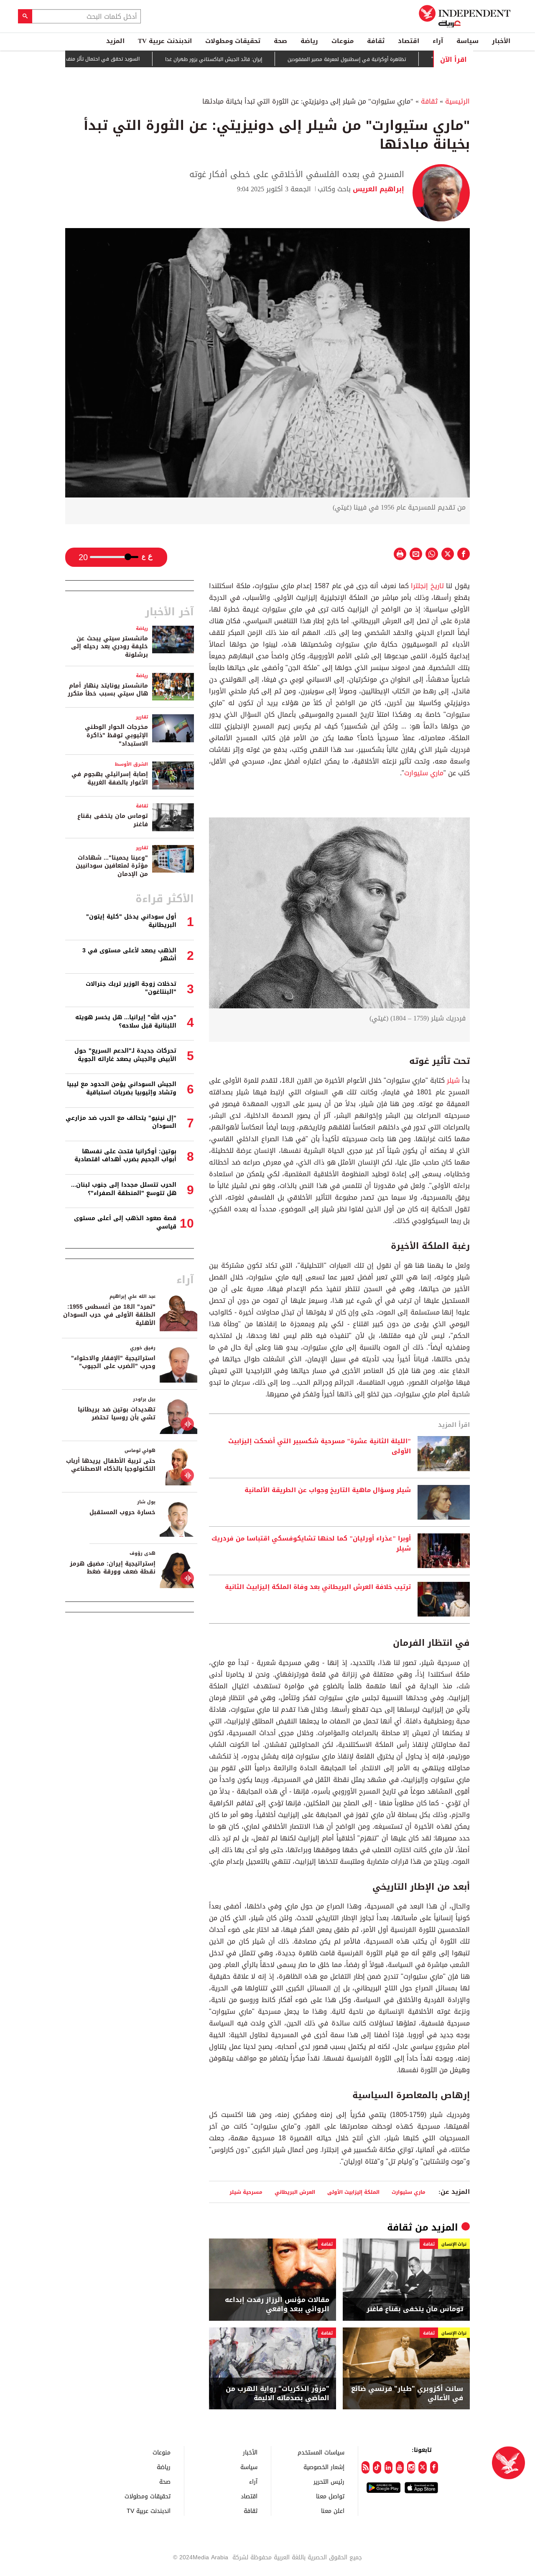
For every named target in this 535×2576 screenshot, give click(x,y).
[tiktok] (377, 2467)
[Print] (400, 554)
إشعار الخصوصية (324, 2467)
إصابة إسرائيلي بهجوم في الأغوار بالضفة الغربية (110, 778)
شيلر (452, 1080)
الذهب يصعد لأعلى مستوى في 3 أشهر (129, 955)
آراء (438, 41)
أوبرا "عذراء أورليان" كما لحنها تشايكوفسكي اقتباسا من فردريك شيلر (311, 1544)
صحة (280, 41)
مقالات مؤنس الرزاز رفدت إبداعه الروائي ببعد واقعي (277, 2305)
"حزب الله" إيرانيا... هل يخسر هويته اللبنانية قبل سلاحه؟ (126, 1022)
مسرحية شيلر (246, 2192)
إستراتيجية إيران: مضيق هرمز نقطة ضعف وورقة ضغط (113, 1568)
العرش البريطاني (295, 2192)
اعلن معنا (333, 2511)
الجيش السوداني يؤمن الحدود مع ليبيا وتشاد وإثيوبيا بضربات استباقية (122, 1088)
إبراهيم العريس (377, 189)
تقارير (142, 717)
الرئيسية (457, 101)
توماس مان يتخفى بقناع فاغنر (415, 2309)
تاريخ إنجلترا (427, 586)
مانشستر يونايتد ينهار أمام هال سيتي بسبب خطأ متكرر (108, 690)
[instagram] (411, 2467)
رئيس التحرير (329, 2481)
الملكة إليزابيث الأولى (353, 2192)
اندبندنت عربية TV (165, 41)
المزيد (115, 41)
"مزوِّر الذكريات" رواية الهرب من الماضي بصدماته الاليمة (278, 2394)
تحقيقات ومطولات (233, 41)
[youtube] (400, 2467)
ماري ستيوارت (424, 773)
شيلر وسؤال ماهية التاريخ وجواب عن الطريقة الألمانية (328, 1490)
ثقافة (376, 41)
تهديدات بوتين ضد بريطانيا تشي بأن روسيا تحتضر (117, 1414)
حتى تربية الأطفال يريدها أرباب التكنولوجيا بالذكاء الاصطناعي (111, 1465)
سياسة (467, 41)
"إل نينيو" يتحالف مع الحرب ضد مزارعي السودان (121, 1122)
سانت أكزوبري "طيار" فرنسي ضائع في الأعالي (407, 2394)
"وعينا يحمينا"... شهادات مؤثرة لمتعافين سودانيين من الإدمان (112, 866)
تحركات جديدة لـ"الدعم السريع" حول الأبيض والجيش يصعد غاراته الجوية (125, 1055)
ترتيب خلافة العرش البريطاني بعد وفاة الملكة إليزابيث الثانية (318, 1587)
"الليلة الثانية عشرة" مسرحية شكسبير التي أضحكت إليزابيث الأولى (320, 1447)
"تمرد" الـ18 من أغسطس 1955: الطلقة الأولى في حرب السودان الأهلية (109, 1315)
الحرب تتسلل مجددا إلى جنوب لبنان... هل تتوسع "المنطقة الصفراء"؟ (124, 1189)
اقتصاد (409, 41)
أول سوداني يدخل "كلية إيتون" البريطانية (131, 921)
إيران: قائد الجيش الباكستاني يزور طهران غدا (261, 59)
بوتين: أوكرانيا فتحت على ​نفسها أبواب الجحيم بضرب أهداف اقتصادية (125, 1156)
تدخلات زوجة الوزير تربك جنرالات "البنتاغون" (131, 988)
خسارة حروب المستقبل (122, 1512)
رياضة (309, 41)
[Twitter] (422, 2467)
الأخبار (501, 41)
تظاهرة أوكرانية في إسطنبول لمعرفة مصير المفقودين (394, 59)
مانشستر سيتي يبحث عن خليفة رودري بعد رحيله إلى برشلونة (110, 647)
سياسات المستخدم (321, 2452)
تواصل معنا (330, 2496)
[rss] (366, 2467)
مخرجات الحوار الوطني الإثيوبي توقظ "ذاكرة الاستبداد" (116, 735)
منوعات (343, 41)
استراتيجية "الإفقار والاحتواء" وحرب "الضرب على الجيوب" (113, 1362)
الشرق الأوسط (131, 764)
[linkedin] (389, 2467)
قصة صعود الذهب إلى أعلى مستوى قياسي (125, 1222)
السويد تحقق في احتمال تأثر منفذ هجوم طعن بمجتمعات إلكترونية (115, 59)
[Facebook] (434, 2467)
